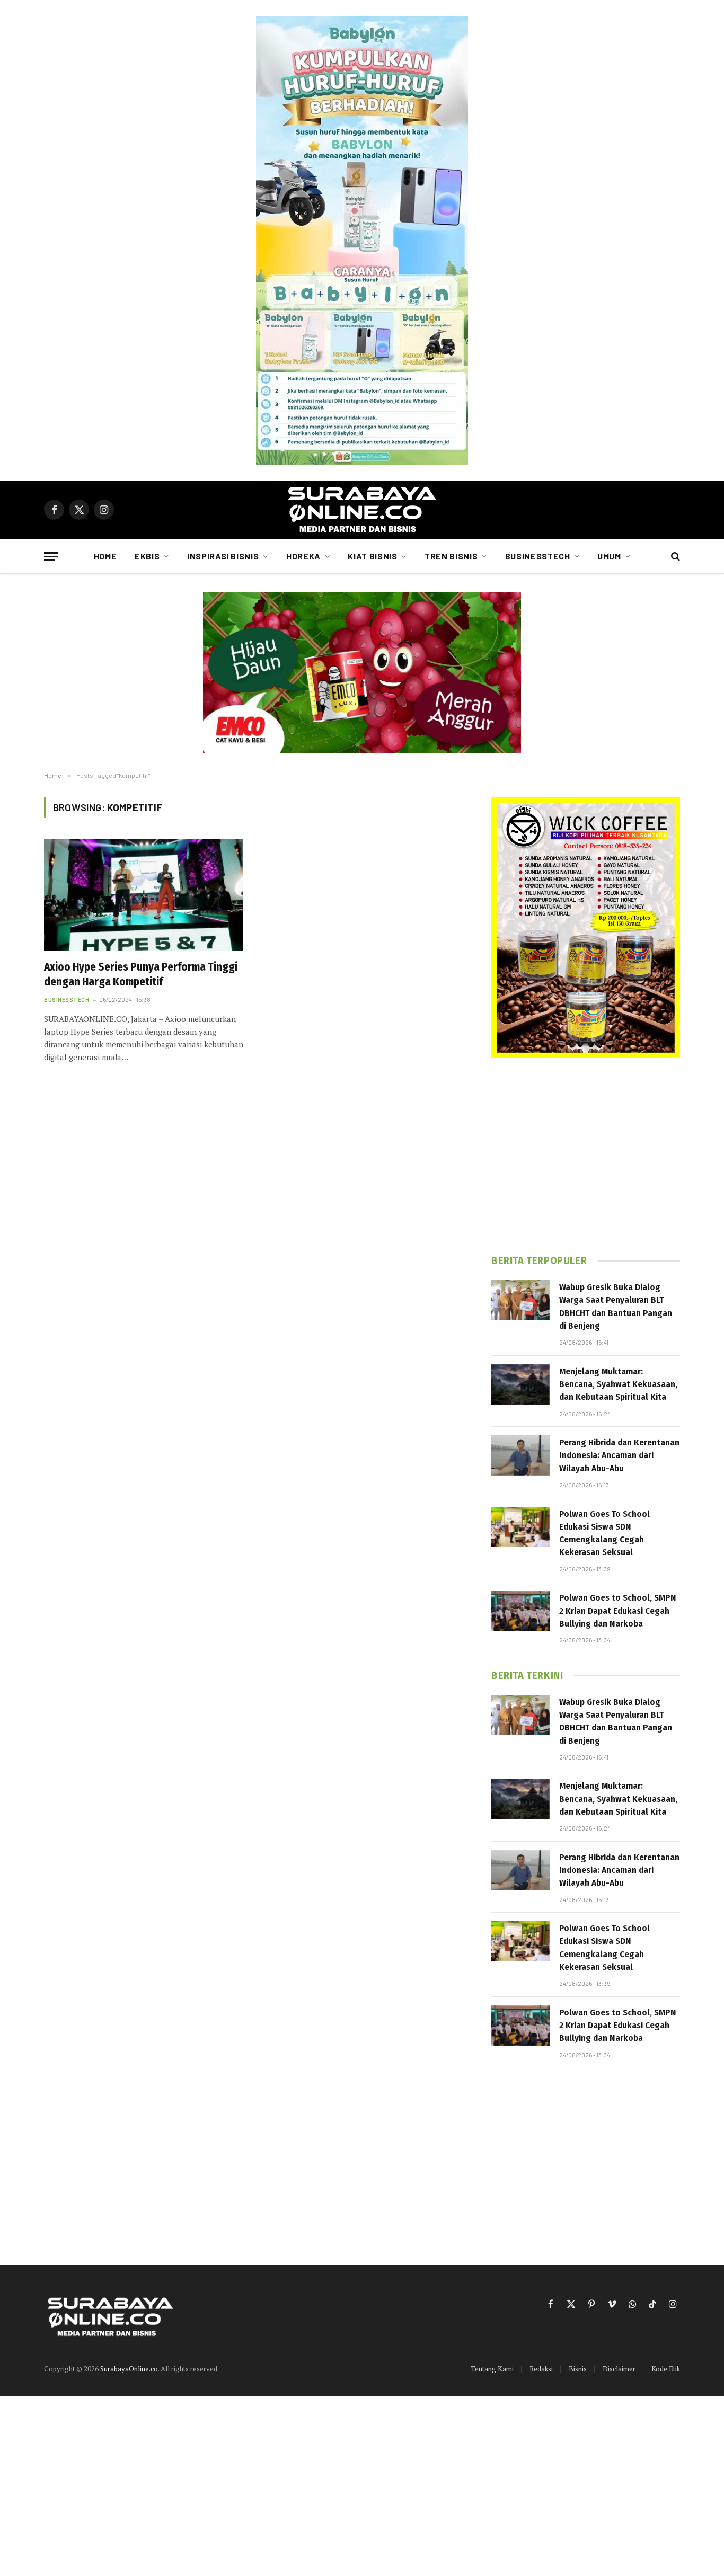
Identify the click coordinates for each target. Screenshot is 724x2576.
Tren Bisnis (451, 556)
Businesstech (538, 556)
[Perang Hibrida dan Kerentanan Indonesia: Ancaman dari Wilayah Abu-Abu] (520, 1455)
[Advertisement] (586, 1156)
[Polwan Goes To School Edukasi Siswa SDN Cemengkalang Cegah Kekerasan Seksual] (520, 1527)
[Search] (674, 557)
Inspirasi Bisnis (223, 556)
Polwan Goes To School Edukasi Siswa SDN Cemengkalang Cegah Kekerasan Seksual (604, 1533)
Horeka (303, 556)
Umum (609, 556)
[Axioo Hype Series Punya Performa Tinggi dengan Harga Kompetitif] (144, 895)
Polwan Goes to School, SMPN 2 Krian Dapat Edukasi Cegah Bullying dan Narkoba (618, 1611)
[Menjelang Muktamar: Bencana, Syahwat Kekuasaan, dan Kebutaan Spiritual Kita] (520, 1384)
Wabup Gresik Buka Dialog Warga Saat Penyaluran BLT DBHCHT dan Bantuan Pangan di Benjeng (616, 1307)
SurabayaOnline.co (129, 2369)
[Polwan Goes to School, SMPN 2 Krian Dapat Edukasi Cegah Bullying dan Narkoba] (520, 1611)
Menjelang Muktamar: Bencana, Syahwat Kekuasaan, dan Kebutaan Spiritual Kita (618, 1384)
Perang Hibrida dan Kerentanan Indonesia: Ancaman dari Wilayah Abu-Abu (619, 1455)
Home (105, 556)
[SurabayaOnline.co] (362, 510)
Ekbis (147, 556)
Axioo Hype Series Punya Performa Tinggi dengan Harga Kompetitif (141, 975)
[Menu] (51, 557)
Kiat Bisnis (372, 556)
